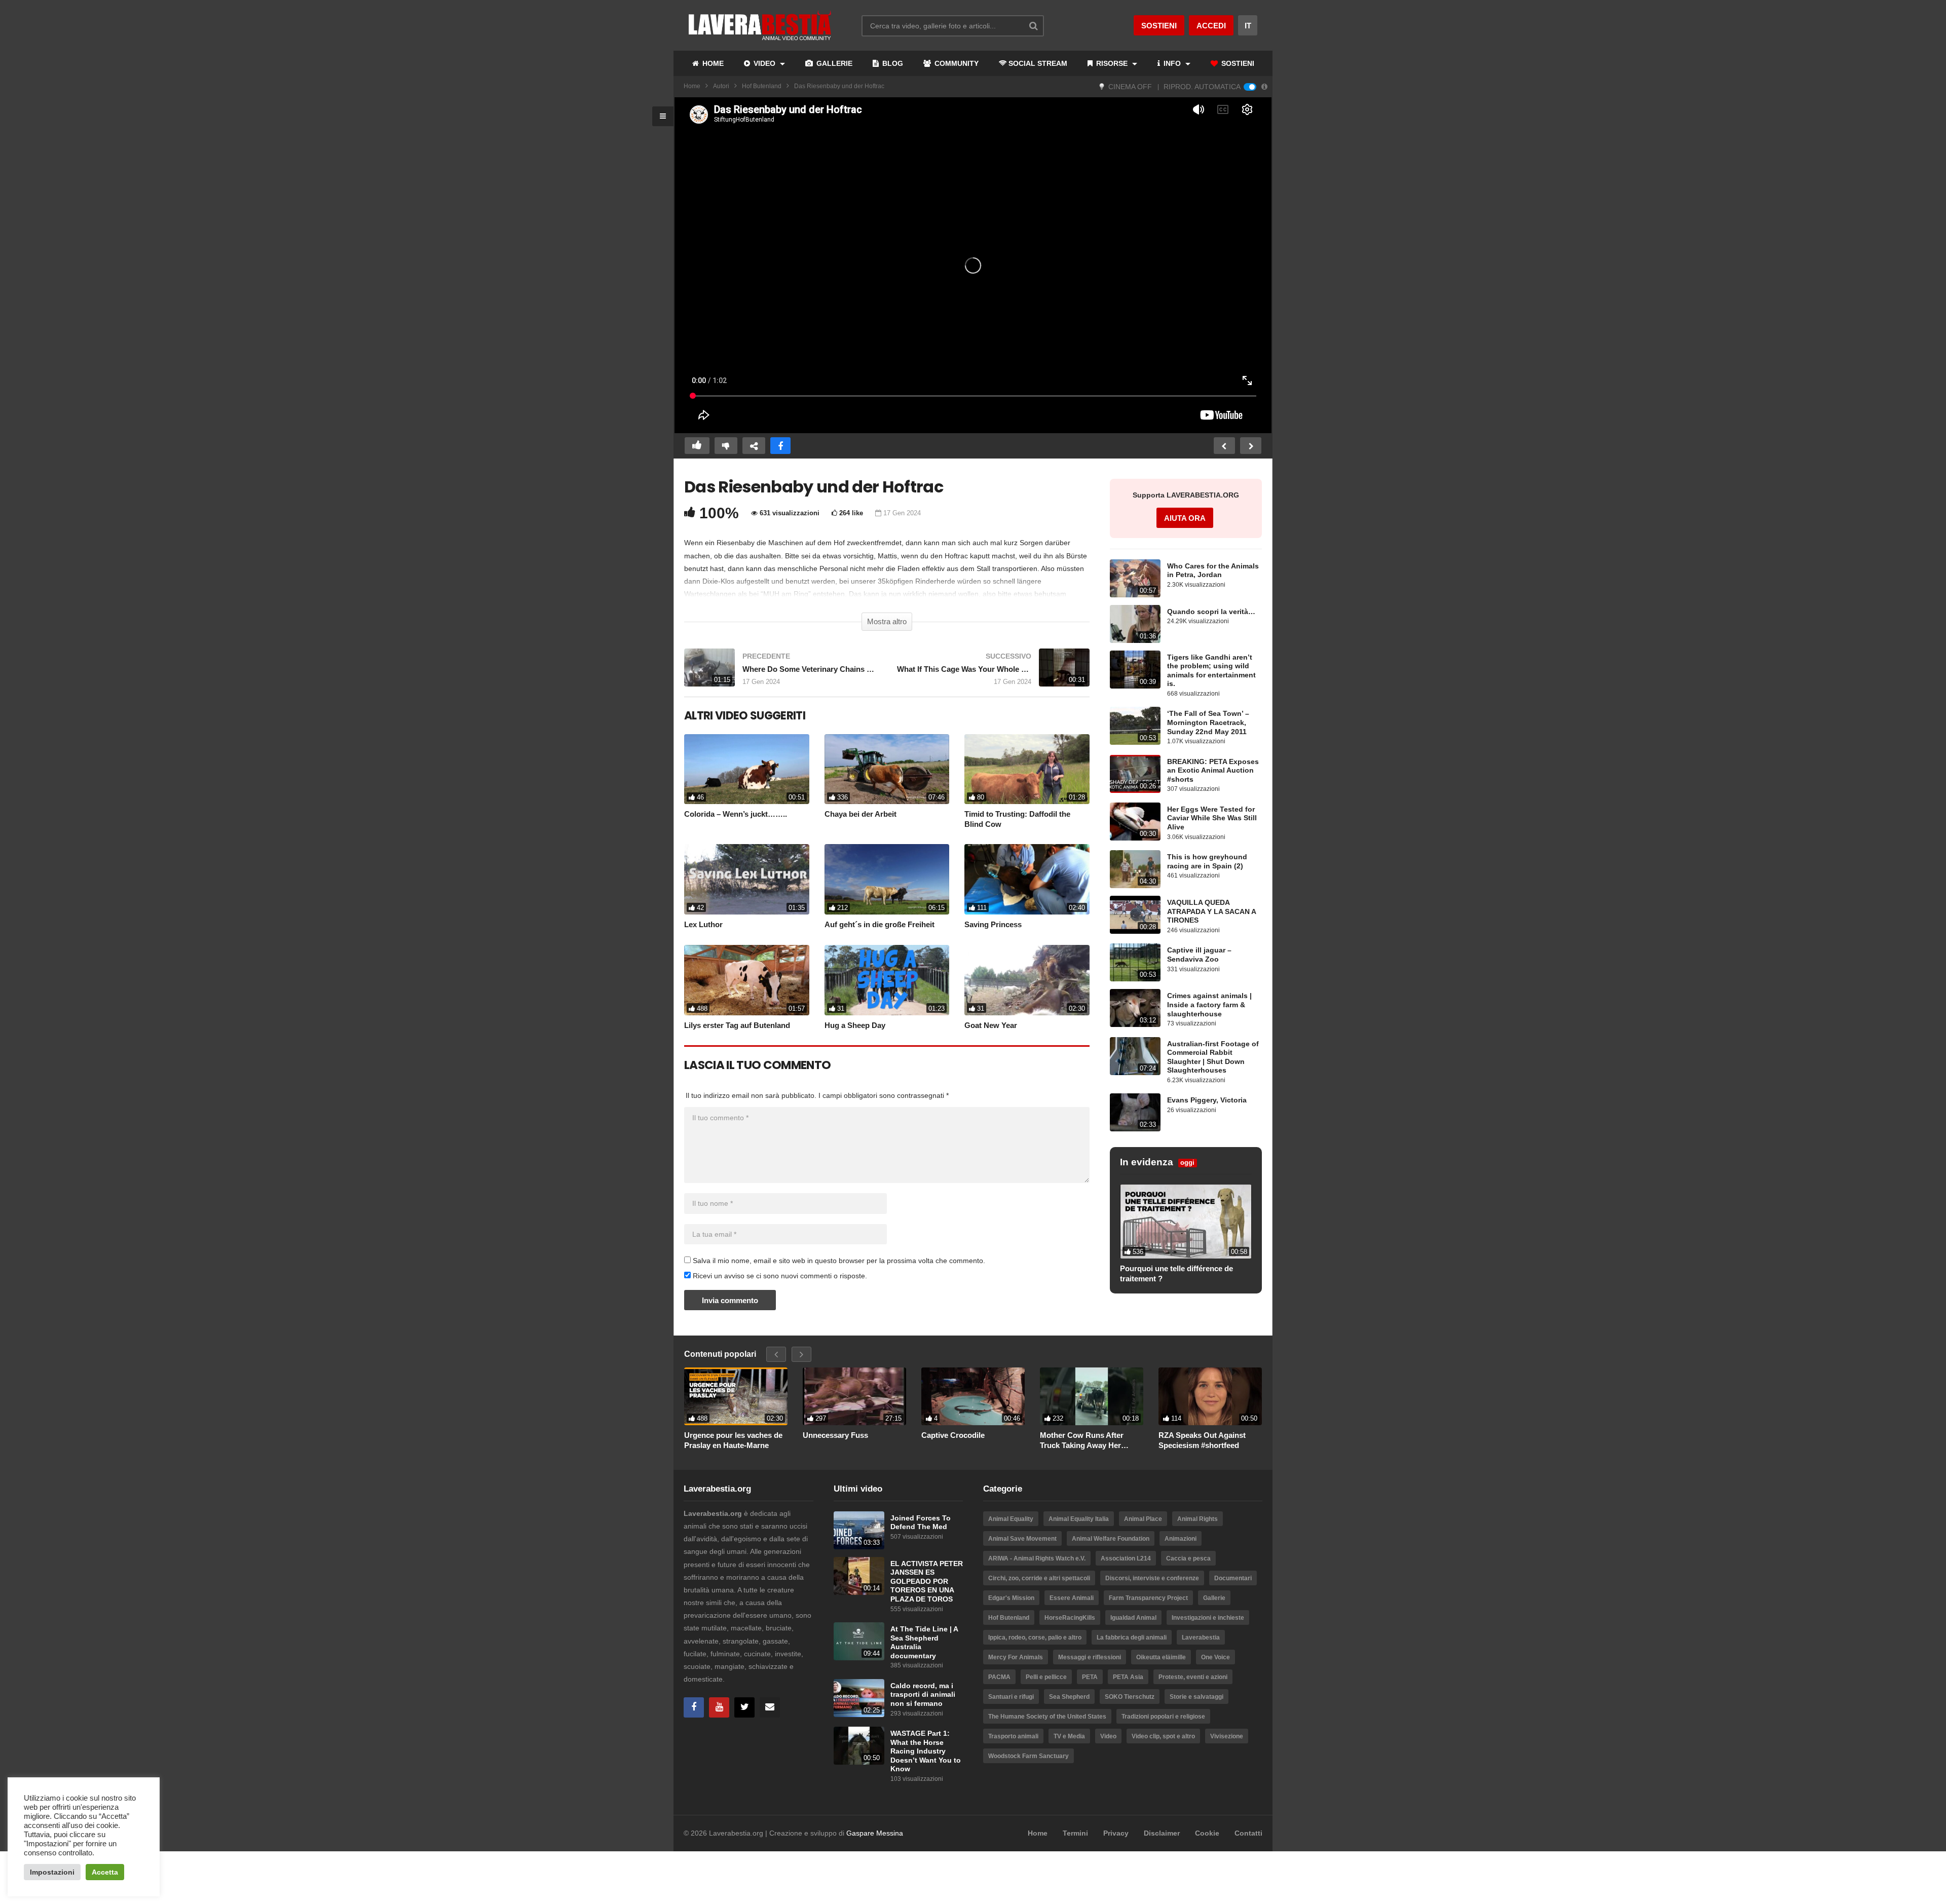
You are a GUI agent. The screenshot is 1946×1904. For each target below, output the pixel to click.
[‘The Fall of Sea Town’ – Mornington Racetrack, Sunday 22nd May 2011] (1135, 726)
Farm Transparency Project (1148, 1598)
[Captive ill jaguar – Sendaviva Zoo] (1135, 962)
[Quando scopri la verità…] (1135, 624)
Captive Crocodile (953, 1435)
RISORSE (1112, 63)
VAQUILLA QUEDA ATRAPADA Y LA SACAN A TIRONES (1211, 911)
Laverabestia (1201, 1638)
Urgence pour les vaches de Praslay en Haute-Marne (733, 1440)
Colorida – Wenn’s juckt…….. (736, 814)
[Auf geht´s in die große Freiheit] (887, 879)
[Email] (770, 1707)
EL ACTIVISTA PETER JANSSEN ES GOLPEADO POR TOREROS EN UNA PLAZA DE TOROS (927, 1582)
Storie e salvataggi (1196, 1697)
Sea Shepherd (1069, 1697)
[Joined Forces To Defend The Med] (859, 1530)
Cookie (1207, 1833)
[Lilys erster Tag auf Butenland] (747, 980)
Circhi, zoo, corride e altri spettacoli (1039, 1578)
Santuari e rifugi (1011, 1697)
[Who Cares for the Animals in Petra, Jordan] (1135, 578)
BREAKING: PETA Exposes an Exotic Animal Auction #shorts (1213, 771)
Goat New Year (991, 1025)
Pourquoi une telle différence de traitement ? (1176, 1273)
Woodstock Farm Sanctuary (1028, 1756)
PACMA (999, 1677)
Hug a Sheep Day (855, 1025)
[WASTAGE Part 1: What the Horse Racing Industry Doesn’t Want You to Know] (859, 1746)
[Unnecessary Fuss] (854, 1397)
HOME (712, 63)
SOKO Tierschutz (1130, 1697)
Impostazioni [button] (52, 1872)
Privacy (1116, 1833)
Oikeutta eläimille (1161, 1657)
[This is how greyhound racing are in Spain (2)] (1135, 869)
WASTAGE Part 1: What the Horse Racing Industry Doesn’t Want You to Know (926, 1751)
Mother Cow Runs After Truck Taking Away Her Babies (1082, 1440)
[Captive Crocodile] (973, 1397)
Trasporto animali (1013, 1736)
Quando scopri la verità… (1211, 612)
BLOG (892, 63)
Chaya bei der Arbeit (860, 814)
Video (1108, 1736)
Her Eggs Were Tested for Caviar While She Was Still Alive (1212, 818)
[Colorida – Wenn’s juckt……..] (747, 769)
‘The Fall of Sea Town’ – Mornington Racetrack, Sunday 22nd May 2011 (1208, 722)
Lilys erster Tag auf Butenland (737, 1025)
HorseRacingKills (1070, 1618)
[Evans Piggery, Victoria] (1135, 1112)
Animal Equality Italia (1079, 1519)
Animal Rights (1197, 1519)
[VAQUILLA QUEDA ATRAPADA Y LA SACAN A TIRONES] (1135, 915)
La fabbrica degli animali (1132, 1638)
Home (692, 86)
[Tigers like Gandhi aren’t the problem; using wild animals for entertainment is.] (1135, 670)
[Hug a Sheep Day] (887, 980)
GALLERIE (833, 63)
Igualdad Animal (1133, 1618)
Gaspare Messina (875, 1833)
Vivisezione (1227, 1736)
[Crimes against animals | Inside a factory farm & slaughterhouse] (1135, 1008)
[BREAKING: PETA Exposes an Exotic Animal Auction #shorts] (1135, 774)
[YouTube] (719, 1707)
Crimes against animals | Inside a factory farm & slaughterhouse (1209, 1005)
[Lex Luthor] (747, 879)
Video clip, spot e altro (1163, 1736)
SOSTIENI (1237, 63)
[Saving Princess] (1027, 879)
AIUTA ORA (1185, 518)
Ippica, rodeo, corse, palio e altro (1035, 1638)
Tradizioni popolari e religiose (1163, 1717)
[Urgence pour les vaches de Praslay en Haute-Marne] (736, 1397)
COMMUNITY (956, 63)
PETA (1090, 1677)
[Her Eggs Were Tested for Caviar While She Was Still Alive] (1135, 822)
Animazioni (1181, 1539)
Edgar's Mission (1011, 1598)
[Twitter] (744, 1707)
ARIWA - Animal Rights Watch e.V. (1037, 1558)
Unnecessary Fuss (835, 1435)
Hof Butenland (762, 86)
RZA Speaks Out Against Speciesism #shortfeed (1202, 1440)
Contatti (1248, 1833)
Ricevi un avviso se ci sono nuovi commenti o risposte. (779, 1276)
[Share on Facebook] (780, 446)
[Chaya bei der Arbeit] (887, 769)
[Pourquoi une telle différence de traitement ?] (1186, 1222)
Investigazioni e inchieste (1208, 1618)
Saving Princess (993, 924)
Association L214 (1126, 1558)
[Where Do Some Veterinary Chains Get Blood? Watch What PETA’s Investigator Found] (780, 673)
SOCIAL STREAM (1038, 63)
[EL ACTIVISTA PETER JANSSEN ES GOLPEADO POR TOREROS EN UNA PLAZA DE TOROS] (859, 1576)
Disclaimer (1162, 1833)
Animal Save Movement (1022, 1539)
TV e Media (1069, 1736)
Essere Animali (1072, 1598)
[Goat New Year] (1027, 980)
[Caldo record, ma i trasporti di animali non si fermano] (859, 1698)
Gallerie (1214, 1598)
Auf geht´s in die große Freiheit (880, 924)
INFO (1172, 63)
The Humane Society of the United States (1047, 1717)
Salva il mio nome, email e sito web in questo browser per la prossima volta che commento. (839, 1261)
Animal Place (1143, 1519)
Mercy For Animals (1016, 1657)
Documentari (1233, 1578)
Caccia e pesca (1188, 1558)
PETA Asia (1128, 1677)
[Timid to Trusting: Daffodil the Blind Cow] (1027, 769)
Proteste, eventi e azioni (1193, 1677)
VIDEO (764, 63)
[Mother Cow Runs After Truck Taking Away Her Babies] (1092, 1397)
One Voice (1215, 1657)
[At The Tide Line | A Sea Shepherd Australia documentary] (859, 1641)
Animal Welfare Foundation (1111, 1539)
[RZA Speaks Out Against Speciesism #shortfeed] (1210, 1397)
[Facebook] (694, 1707)
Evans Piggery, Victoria (1207, 1100)
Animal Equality (1011, 1519)
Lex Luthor (703, 924)
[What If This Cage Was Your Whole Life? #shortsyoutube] (993, 673)
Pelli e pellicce (1046, 1677)
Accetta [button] (105, 1872)
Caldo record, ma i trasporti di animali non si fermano (923, 1695)
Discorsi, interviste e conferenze (1152, 1578)
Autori (721, 86)
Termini (1075, 1833)
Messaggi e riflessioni (1090, 1657)
